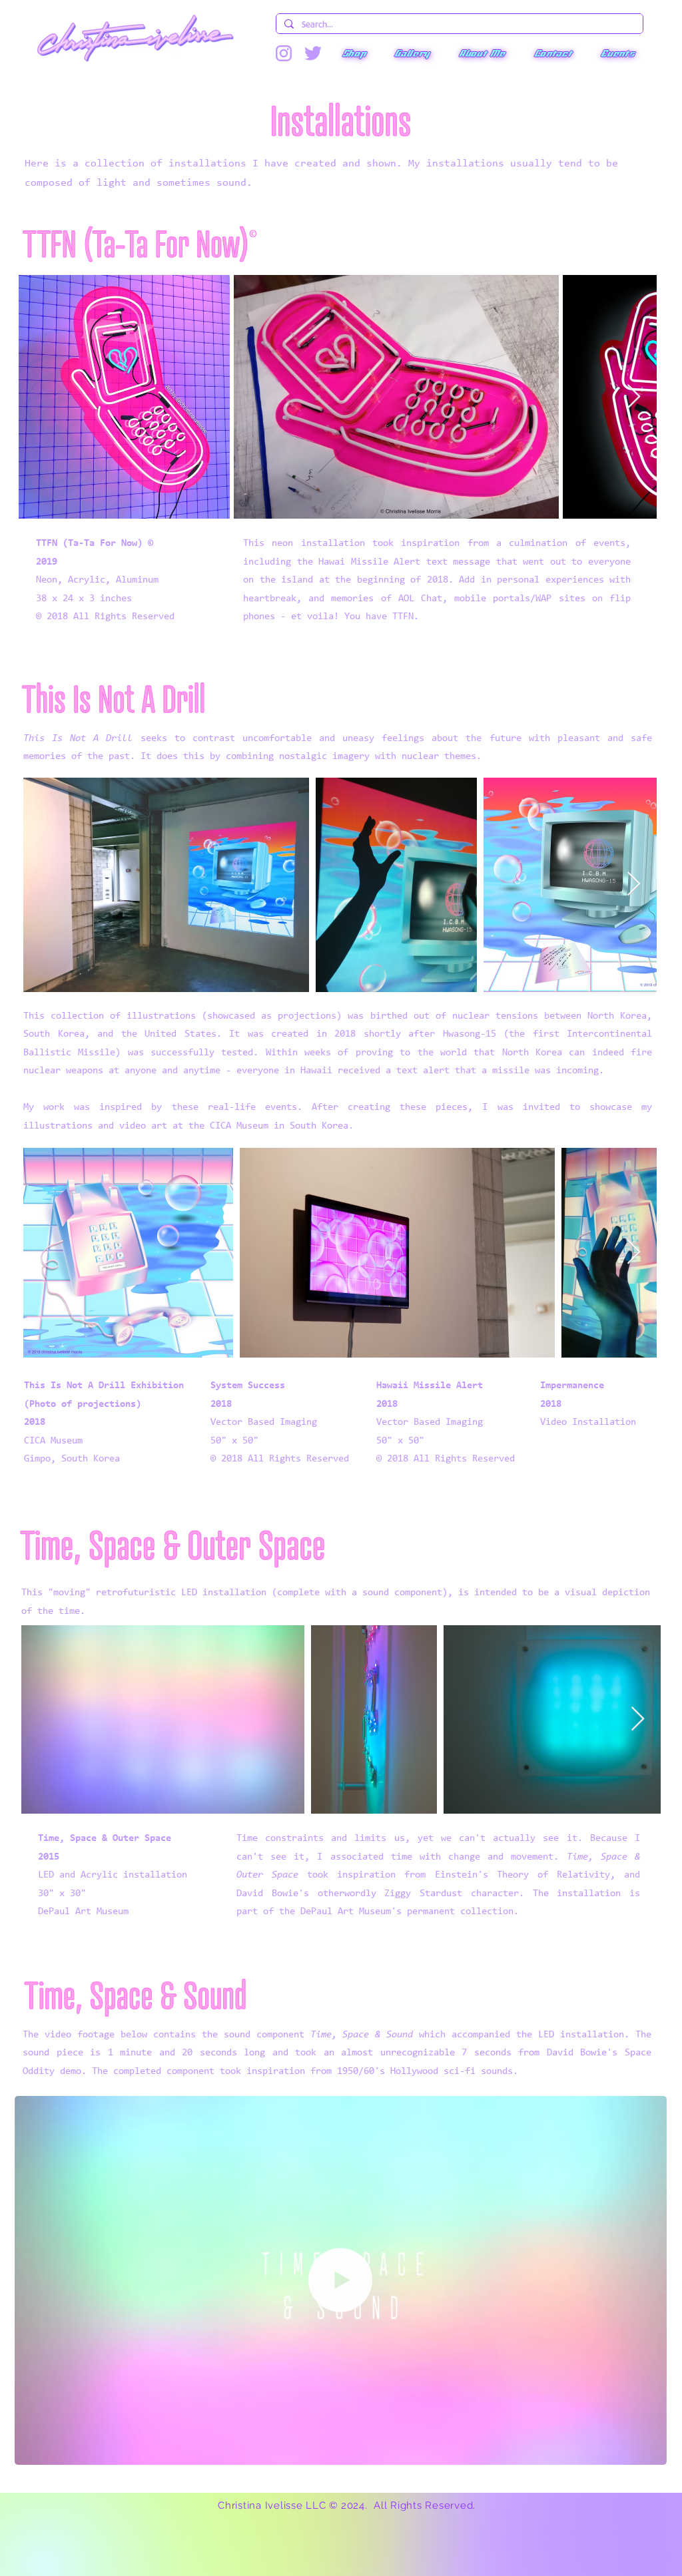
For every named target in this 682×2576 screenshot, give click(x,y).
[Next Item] (634, 397)
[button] (354, 53)
